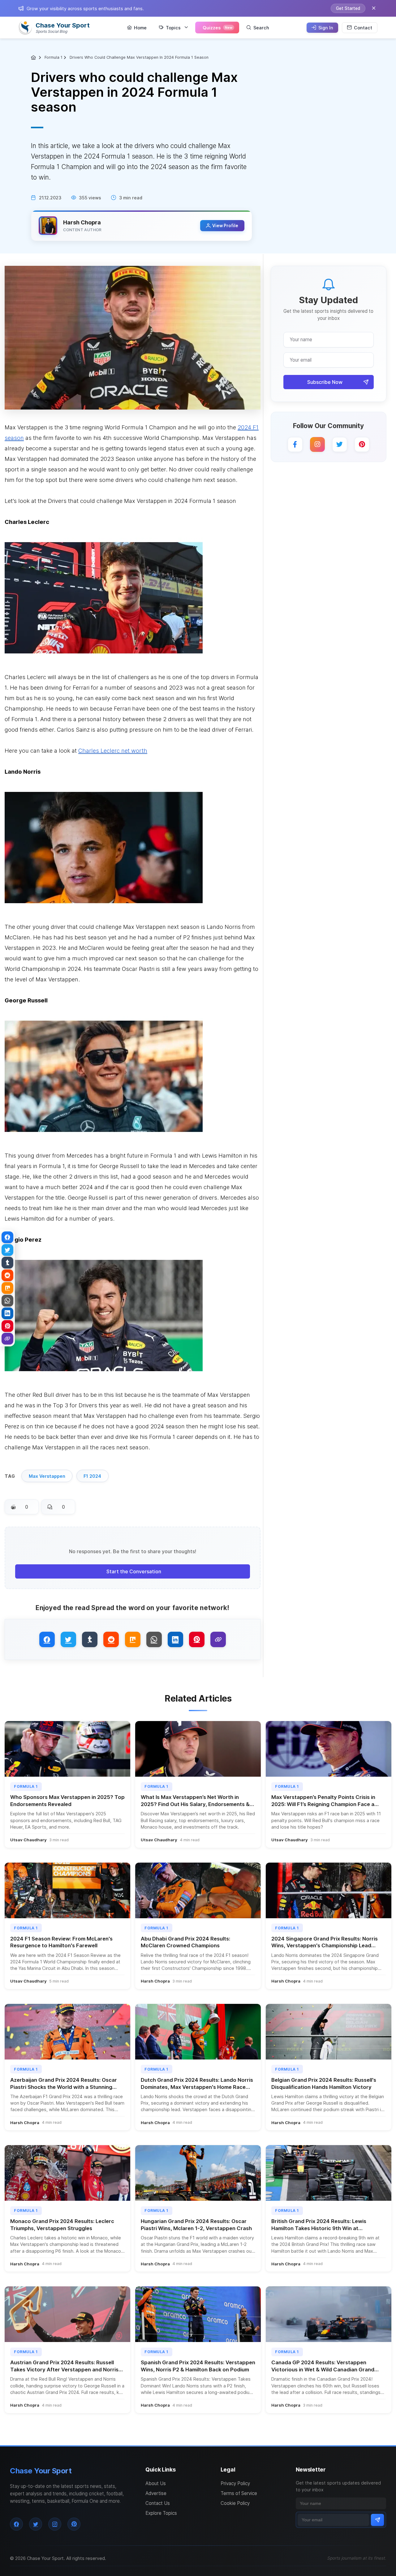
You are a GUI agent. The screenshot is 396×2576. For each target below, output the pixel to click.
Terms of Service (239, 2493)
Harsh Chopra (82, 222)
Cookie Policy (235, 2503)
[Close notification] (374, 8)
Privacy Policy (235, 2483)
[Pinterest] (362, 444)
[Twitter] (340, 444)
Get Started (348, 8)
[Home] (34, 57)
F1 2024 (92, 1476)
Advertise (156, 2493)
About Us (156, 2483)
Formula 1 (54, 57)
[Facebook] (295, 444)
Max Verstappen (47, 1476)
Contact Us (158, 2503)
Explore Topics (161, 2513)
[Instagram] (317, 444)
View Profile (225, 226)
